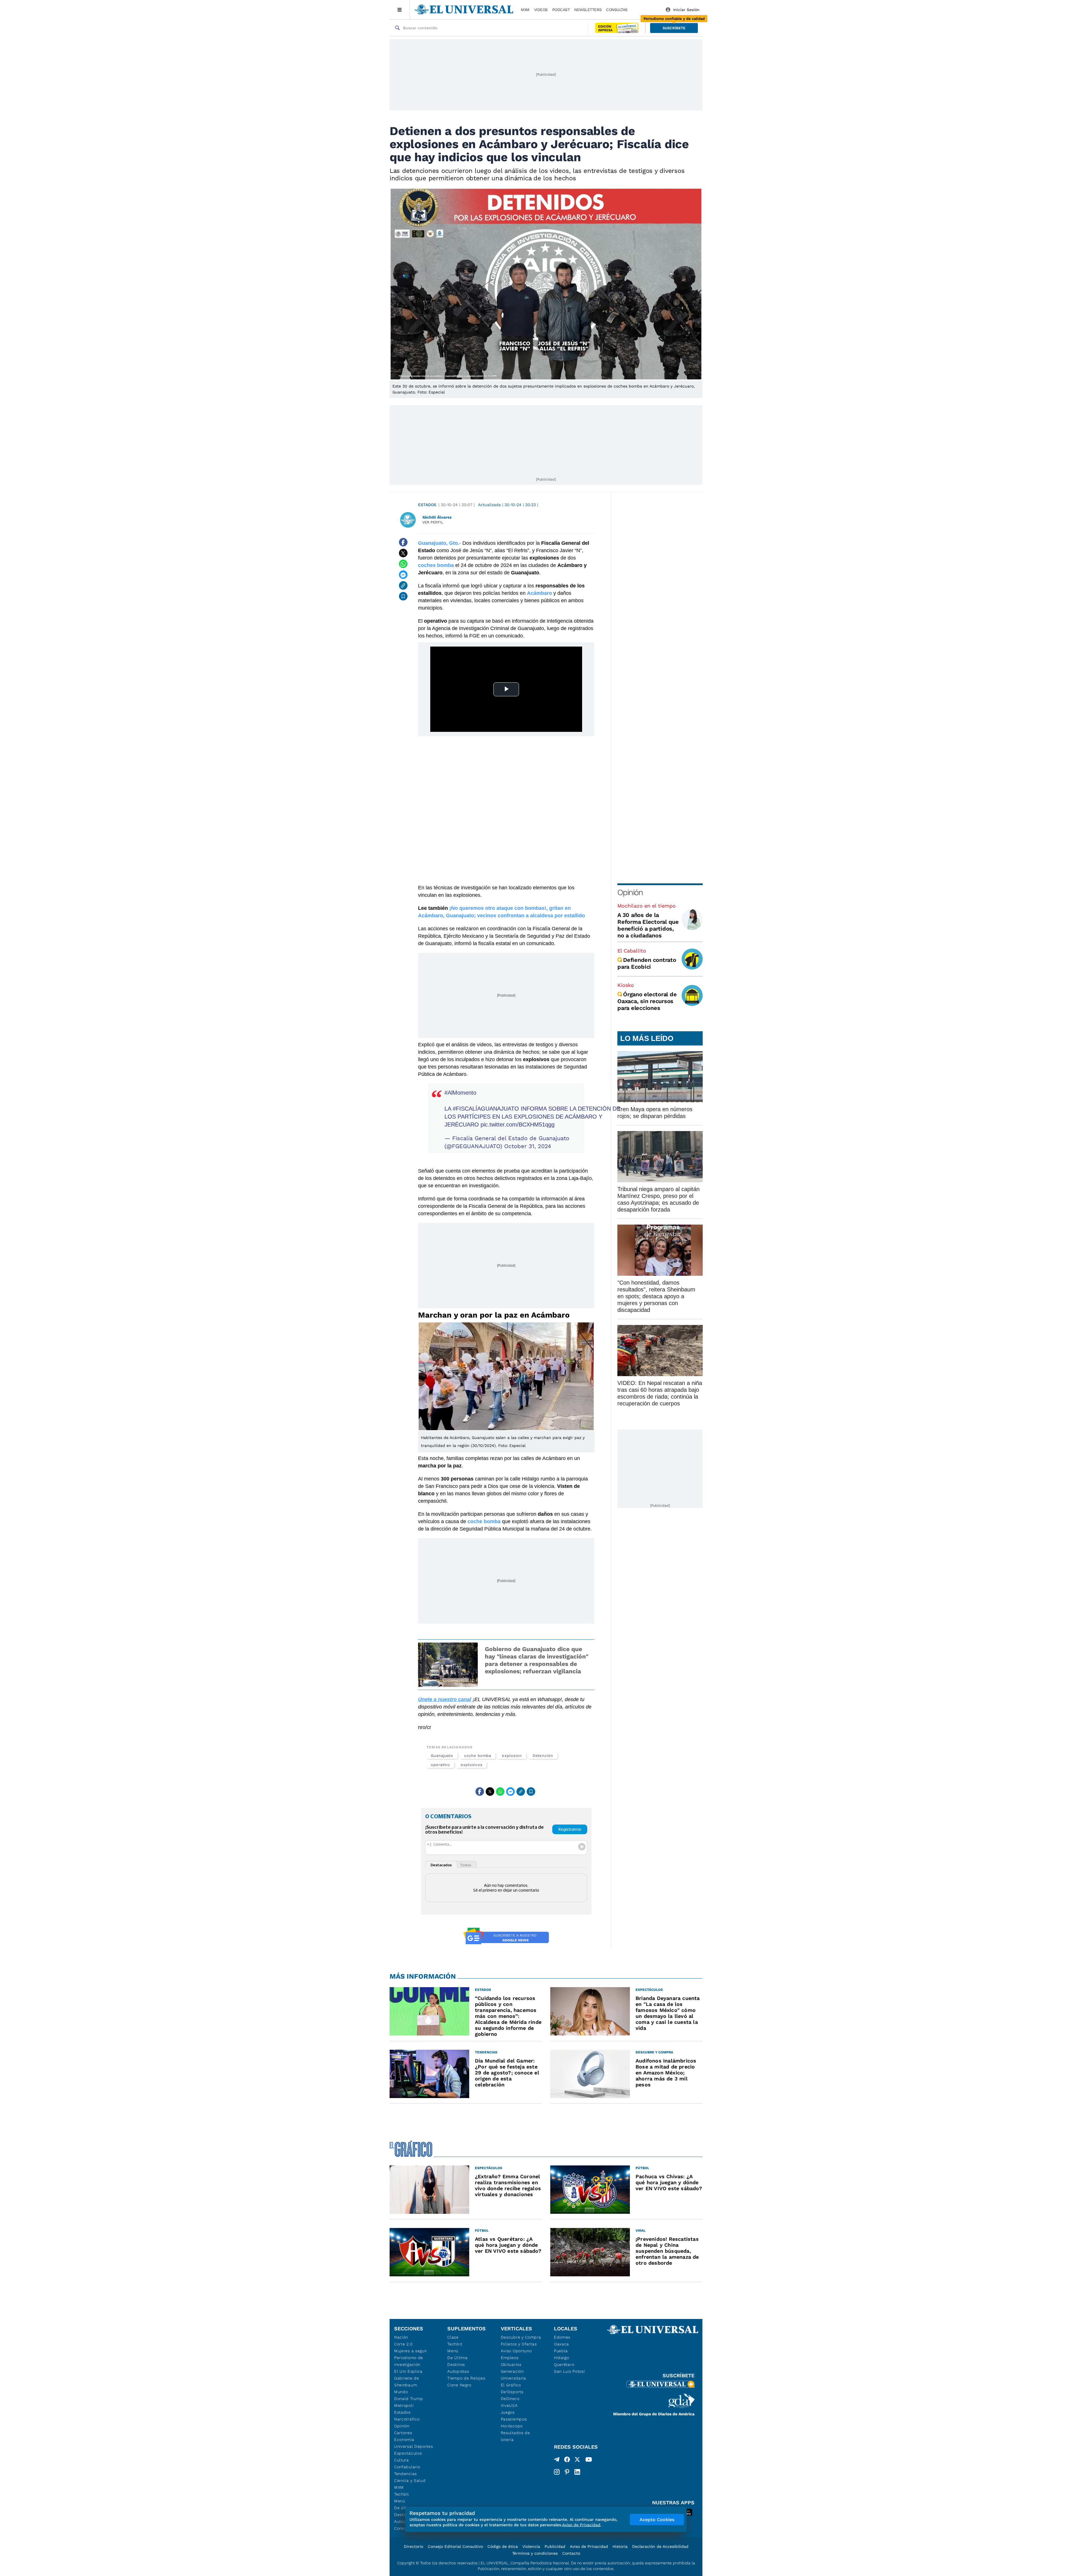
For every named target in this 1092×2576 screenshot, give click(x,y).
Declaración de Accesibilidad (660, 2546)
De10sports (512, 2392)
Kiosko (626, 985)
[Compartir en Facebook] (403, 542)
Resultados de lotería (515, 2436)
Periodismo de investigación (409, 2361)
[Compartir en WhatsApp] (403, 564)
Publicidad (555, 2546)
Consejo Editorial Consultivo (455, 2546)
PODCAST (561, 10)
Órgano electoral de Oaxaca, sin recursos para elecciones (647, 1001)
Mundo (401, 2392)
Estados (427, 505)
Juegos (508, 2412)
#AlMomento (460, 1093)
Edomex (562, 2337)
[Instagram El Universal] (557, 2472)
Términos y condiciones (535, 2553)
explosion (512, 1756)
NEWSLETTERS (588, 10)
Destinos (456, 2364)
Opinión (630, 892)
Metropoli (404, 2405)
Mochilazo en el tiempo (647, 906)
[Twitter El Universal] (577, 2461)
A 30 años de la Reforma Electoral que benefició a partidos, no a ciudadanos (648, 925)
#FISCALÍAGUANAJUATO (486, 1109)
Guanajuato (442, 1756)
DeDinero (510, 2399)
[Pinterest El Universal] (567, 2472)
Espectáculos (408, 2453)
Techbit (402, 2494)
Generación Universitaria (513, 2375)
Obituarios (511, 2364)
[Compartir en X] (403, 553)
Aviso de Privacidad (589, 2546)
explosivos (471, 1765)
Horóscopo (512, 2426)
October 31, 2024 (528, 1146)
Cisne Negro (459, 2385)
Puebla (561, 2351)
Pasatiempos (514, 2419)
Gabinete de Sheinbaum (407, 2382)
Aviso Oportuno (516, 2351)
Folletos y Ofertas (519, 2344)
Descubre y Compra (521, 2337)
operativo (440, 1765)
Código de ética (503, 2546)
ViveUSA (509, 2405)
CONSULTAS (617, 10)
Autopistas (458, 2371)
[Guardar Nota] (403, 596)
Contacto (571, 2553)
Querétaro (564, 2364)
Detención (543, 1756)
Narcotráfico (407, 2419)
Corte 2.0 (403, 2344)
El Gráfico (511, 2385)
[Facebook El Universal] (567, 2461)
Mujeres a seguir (411, 2351)
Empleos (510, 2358)
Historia (620, 2546)
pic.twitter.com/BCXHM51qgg (518, 1125)
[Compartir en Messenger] (403, 575)
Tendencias (406, 2474)
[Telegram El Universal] (557, 2461)
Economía (404, 2440)
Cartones (403, 2433)
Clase (453, 2337)
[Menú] (400, 10)
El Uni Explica (408, 2371)
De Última (457, 2358)
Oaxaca (561, 2344)
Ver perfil (433, 522)
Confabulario (407, 2467)
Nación (401, 2337)
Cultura (402, 2460)
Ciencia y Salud (410, 2480)
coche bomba (478, 1756)
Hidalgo (562, 2358)
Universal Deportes (414, 2446)
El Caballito (632, 951)
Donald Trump (409, 2399)
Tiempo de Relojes (466, 2378)
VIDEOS (541, 10)
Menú (400, 2501)
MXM (525, 10)
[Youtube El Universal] (589, 2461)
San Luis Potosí (569, 2371)
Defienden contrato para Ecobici (647, 963)
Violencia (531, 2546)
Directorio (413, 2546)
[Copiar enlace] (403, 585)
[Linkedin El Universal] (577, 2472)
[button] (674, 28)
